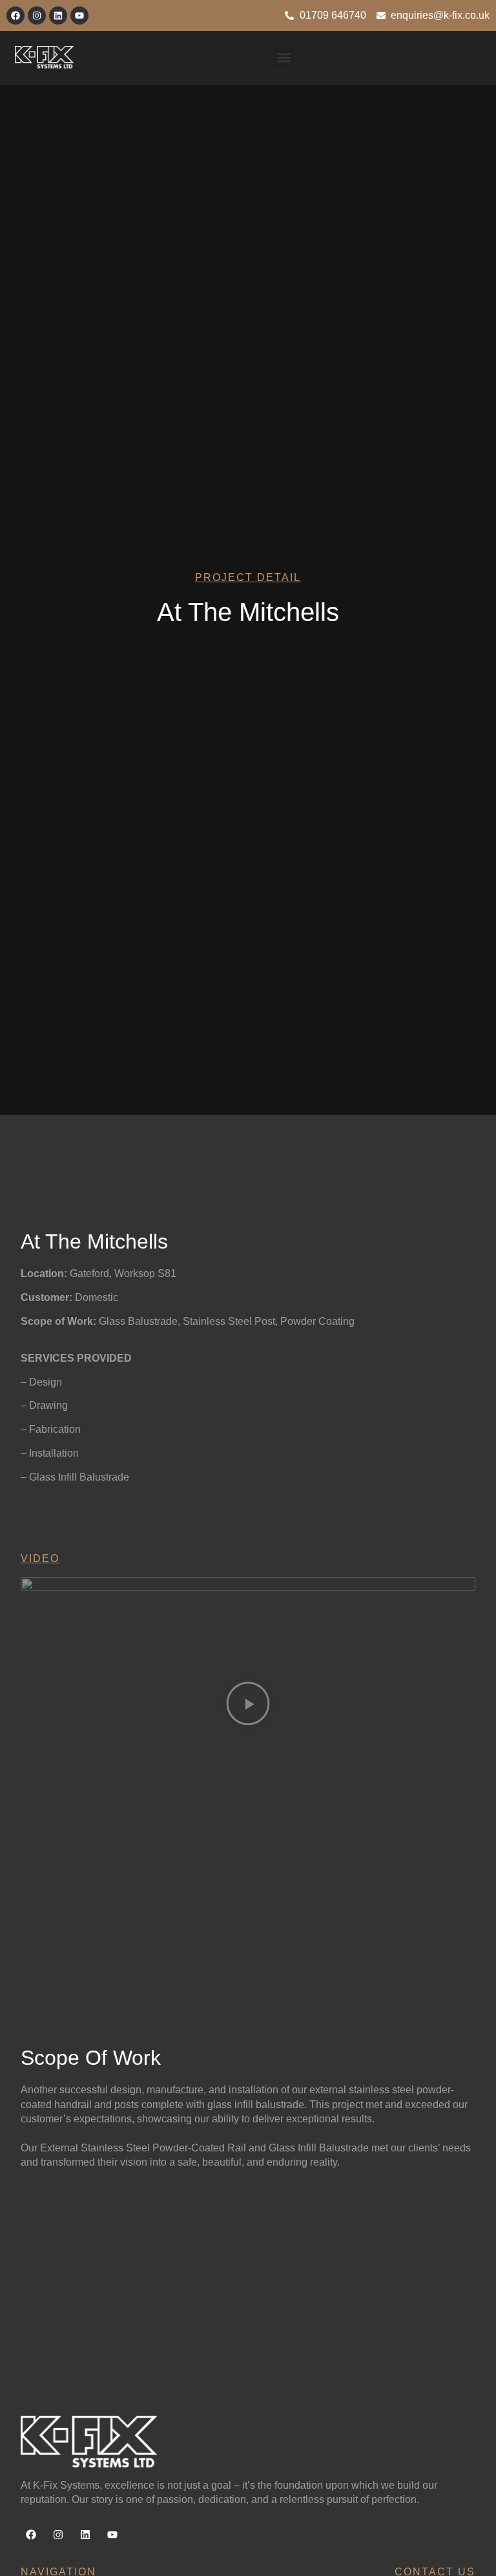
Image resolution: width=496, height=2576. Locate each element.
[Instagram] (37, 16)
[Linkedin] (58, 16)
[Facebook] (15, 16)
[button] (284, 58)
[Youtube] (79, 16)
